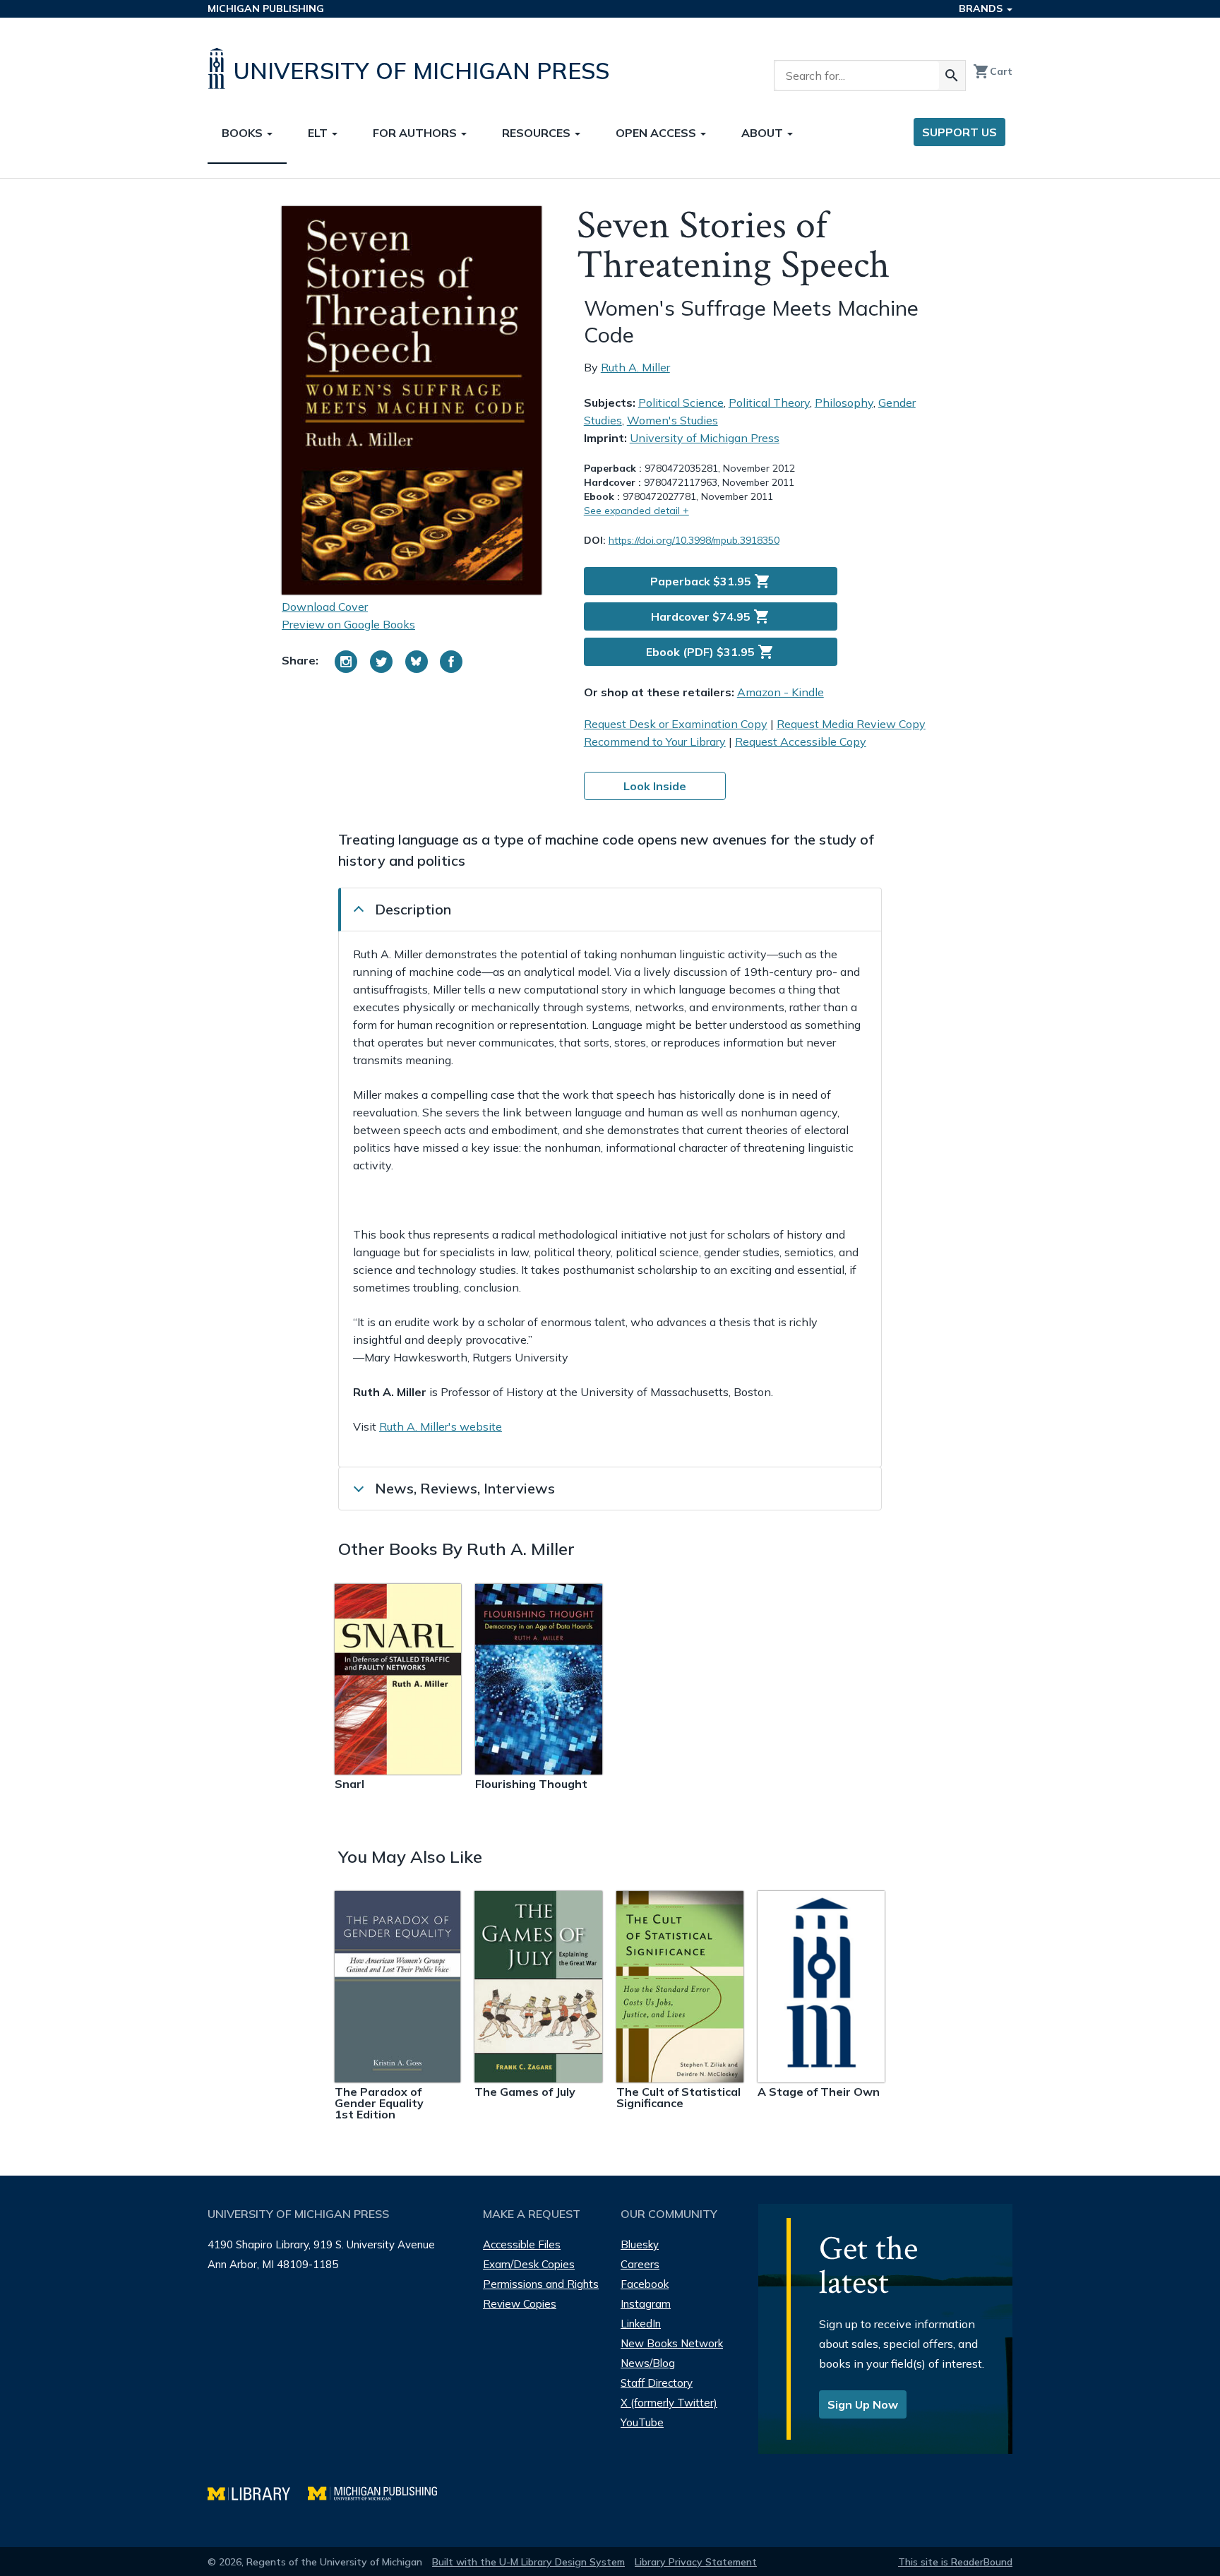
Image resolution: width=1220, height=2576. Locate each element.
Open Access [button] (657, 133)
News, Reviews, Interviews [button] (465, 1488)
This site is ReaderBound (955, 2562)
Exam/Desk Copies (529, 2264)
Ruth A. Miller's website (441, 1426)
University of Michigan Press (705, 438)
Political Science (681, 402)
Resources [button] (538, 133)
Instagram (646, 2304)
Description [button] (413, 909)
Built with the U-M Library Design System (528, 2562)
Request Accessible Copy (801, 741)
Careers (640, 2264)
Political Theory (769, 402)
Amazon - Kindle (781, 692)
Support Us (959, 132)
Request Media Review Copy (851, 724)
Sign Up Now (863, 2404)
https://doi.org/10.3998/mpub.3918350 (694, 540)
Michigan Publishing (266, 8)
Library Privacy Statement (696, 2562)
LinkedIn (641, 2324)
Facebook (645, 2284)
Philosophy (844, 402)
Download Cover (325, 607)
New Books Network (672, 2343)
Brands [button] (982, 8)
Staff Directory (657, 2383)
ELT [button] (319, 133)
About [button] (764, 133)
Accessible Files (522, 2244)
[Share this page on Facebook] (451, 662)
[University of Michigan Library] (258, 2492)
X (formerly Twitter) (669, 2403)
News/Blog (648, 2363)
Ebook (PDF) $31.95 (710, 652)
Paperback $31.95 (711, 581)
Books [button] (244, 133)
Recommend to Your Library (655, 741)
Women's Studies (672, 420)
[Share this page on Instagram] (346, 662)
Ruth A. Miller (635, 367)
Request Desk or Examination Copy (676, 724)
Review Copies (520, 2304)
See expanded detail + (636, 511)
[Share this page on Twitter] (381, 662)
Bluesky (640, 2244)
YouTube (642, 2422)
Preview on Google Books (348, 624)
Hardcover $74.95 (711, 616)
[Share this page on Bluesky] (417, 662)
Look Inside (655, 786)
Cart (993, 71)
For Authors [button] (416, 133)
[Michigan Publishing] (379, 2492)
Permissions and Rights (541, 2284)
